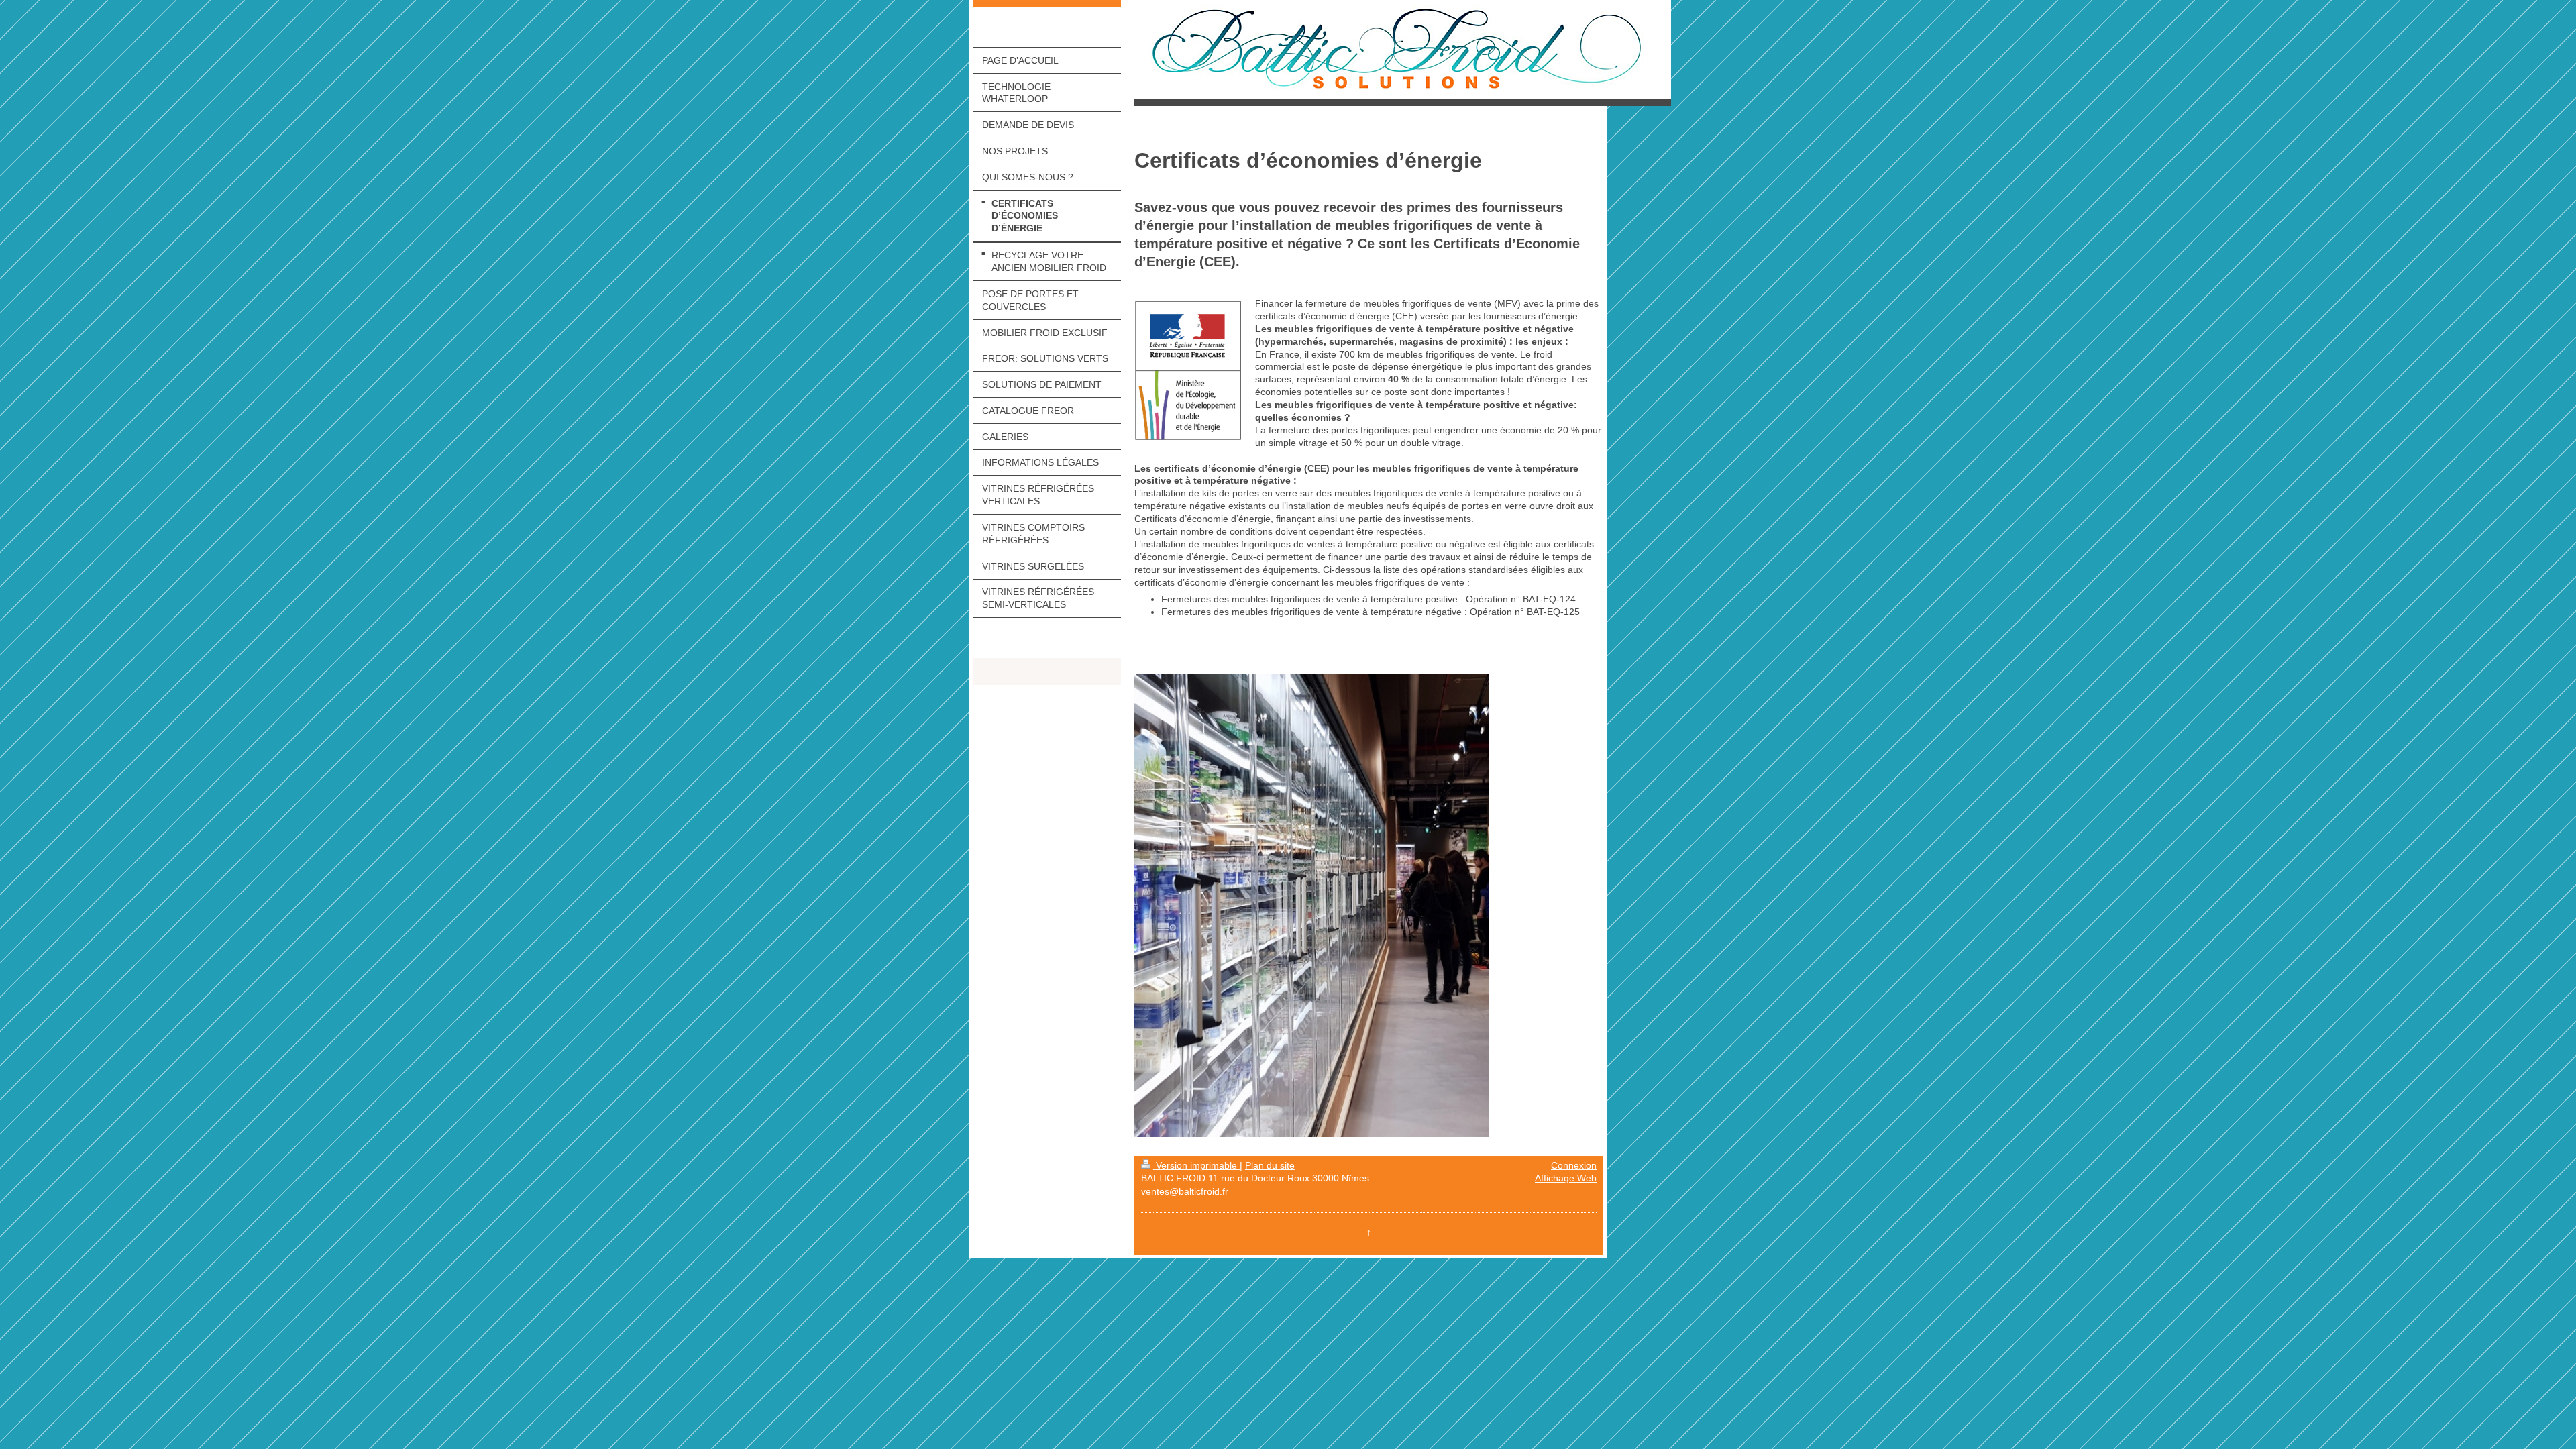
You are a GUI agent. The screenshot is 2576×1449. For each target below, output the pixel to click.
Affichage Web (1566, 1178)
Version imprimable (1196, 1165)
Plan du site (1270, 1165)
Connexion (1574, 1165)
